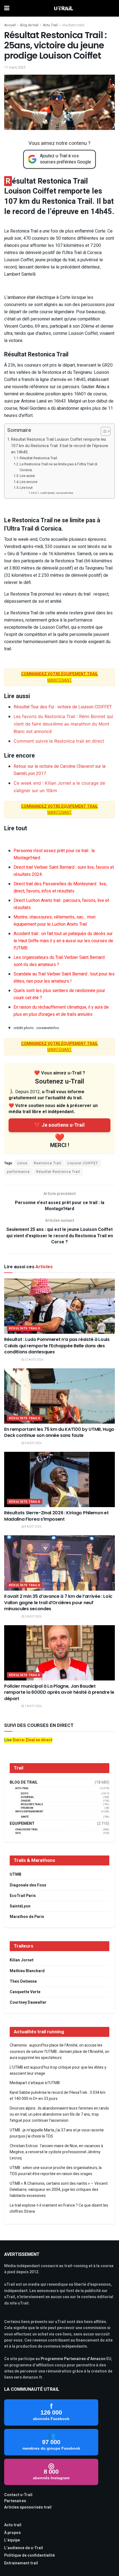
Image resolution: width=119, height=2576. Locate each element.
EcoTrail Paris (23, 1896)
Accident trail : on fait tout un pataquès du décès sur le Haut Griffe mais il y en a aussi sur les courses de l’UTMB (63, 941)
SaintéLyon (20, 1906)
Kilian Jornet (22, 1960)
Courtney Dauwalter (28, 2002)
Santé (25, 1817)
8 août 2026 (33, 1527)
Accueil (10, 25)
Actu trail (13, 2525)
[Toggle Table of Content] (103, 431)
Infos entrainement (29, 1812)
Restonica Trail (47, 1163)
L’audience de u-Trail (24, 2548)
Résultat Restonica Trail (38, 458)
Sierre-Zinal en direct (32, 1740)
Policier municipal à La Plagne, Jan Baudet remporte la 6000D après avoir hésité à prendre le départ (59, 1692)
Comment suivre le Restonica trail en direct (59, 741)
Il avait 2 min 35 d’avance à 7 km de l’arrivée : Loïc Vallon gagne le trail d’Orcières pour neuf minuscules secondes (58, 1603)
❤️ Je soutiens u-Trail (59, 1125)
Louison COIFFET (83, 1163)
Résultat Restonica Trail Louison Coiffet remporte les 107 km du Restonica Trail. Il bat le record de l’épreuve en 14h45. (60, 446)
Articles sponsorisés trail (28, 2507)
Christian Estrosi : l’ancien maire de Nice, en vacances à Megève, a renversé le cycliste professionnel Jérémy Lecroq (56, 2152)
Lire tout (26, 488)
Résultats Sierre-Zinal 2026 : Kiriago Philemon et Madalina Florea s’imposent (56, 1516)
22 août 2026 (34, 1360)
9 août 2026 (33, 1443)
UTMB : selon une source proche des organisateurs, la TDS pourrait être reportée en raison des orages (56, 2171)
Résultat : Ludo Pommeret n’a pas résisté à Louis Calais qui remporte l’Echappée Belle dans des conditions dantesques (57, 1346)
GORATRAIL (27, 1797)
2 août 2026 (33, 1617)
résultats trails (73, 25)
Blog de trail (29, 25)
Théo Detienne (23, 1981)
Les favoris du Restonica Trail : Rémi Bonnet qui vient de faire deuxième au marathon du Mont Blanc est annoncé (63, 724)
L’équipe (12, 2540)
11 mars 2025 (15, 67)
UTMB (15, 1874)
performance (18, 1172)
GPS (18, 1833)
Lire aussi (27, 476)
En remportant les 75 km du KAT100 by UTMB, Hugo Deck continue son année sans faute (59, 1432)
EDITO (25, 1794)
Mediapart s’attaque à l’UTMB (35, 2083)
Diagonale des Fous (28, 1885)
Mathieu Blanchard (27, 1971)
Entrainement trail (21, 2563)
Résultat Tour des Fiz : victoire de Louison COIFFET (63, 707)
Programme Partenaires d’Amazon (73, 2359)
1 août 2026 (33, 1706)
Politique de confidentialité (29, 2555)
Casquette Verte (25, 1992)
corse (22, 1163)
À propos (12, 2533)
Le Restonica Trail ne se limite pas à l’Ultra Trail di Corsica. (59, 467)
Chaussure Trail (27, 1830)
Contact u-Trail (18, 2495)
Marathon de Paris (27, 1917)
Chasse (26, 1801)
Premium (27, 1808)
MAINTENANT (59, 809)
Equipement (22, 1824)
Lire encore (29, 482)
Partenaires (15, 2501)
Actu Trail (50, 25)
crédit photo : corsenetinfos (57, 493)
